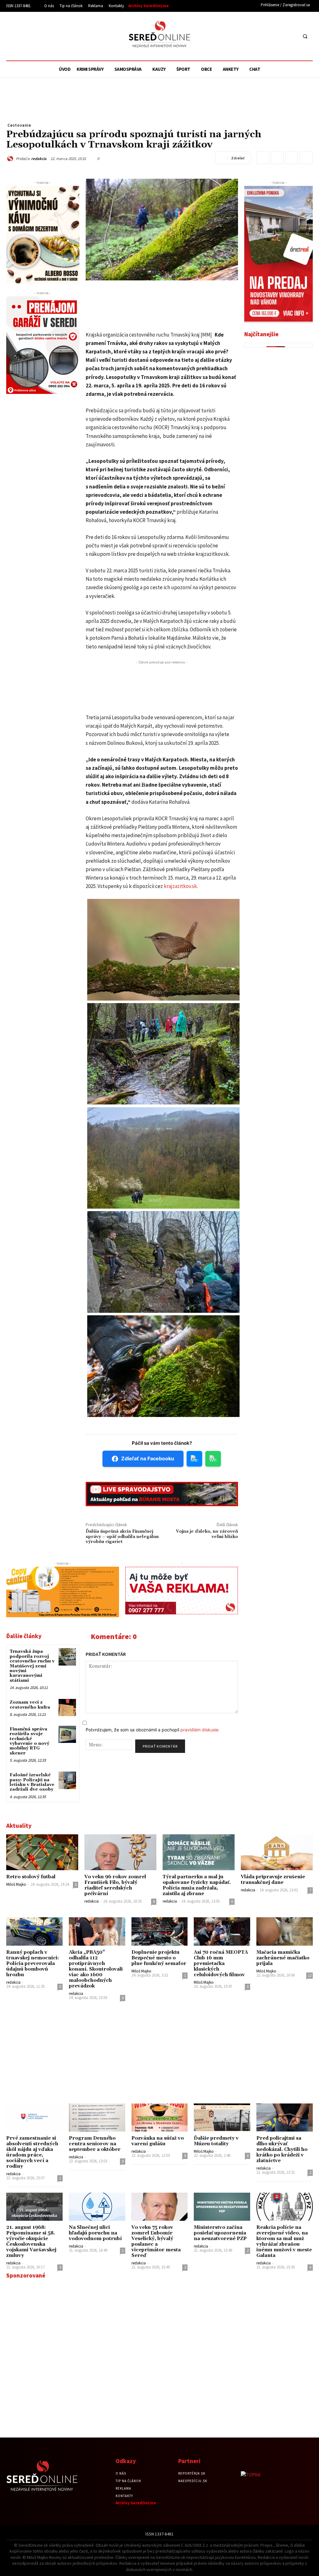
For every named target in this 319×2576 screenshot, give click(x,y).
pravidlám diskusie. (200, 1730)
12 (310, 1975)
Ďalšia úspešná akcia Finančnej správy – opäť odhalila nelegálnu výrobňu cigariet (122, 1537)
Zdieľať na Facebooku (148, 1458)
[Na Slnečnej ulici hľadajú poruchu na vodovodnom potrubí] (97, 2207)
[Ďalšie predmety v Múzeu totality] (222, 2118)
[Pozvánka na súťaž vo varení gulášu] (160, 2118)
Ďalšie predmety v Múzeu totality (216, 2141)
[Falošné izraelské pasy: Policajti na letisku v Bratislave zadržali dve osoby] (67, 1780)
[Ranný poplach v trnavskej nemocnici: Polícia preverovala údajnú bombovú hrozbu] (34, 1931)
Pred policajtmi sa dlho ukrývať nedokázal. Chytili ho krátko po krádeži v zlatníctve (282, 2149)
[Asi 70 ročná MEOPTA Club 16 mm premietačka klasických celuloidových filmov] (222, 1931)
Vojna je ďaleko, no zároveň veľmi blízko (207, 1534)
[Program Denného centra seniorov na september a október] (97, 2118)
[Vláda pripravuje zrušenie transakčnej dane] (277, 1852)
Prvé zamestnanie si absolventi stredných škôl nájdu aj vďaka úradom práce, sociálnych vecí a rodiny (32, 2152)
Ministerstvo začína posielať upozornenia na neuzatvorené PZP (220, 2233)
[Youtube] (291, 36)
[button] (305, 36)
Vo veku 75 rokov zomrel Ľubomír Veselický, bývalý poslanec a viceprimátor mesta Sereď (156, 2241)
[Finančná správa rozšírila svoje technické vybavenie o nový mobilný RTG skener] (67, 1734)
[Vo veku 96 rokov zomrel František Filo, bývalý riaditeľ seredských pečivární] (120, 1852)
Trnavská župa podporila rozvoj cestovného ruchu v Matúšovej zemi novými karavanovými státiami (32, 1666)
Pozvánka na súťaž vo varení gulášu (158, 2141)
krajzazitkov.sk (180, 886)
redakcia (39, 159)
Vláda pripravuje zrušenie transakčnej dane (273, 1880)
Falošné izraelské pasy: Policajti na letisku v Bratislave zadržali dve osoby (32, 1782)
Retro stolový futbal (31, 1877)
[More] (306, 158)
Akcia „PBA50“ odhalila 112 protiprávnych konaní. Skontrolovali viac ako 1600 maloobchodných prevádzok (96, 1969)
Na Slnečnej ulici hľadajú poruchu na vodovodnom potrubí (95, 2233)
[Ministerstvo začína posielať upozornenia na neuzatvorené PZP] (222, 2207)
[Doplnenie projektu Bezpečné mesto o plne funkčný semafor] (160, 1931)
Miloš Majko (16, 1884)
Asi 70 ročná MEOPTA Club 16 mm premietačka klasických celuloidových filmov (221, 1964)
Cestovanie (19, 125)
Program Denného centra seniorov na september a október (95, 2144)
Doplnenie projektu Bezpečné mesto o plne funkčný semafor (159, 1958)
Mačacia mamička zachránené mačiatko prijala (283, 1958)
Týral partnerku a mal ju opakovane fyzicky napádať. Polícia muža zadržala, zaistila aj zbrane (197, 1885)
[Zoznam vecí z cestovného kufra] (67, 1708)
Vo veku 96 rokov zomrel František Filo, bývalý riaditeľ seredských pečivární (115, 1885)
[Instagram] (280, 36)
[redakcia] (11, 159)
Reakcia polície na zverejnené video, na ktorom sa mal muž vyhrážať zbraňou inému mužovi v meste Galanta (284, 2241)
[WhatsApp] (277, 158)
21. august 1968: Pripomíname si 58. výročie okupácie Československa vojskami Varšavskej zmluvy (31, 2241)
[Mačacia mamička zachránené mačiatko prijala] (285, 1931)
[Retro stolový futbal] (42, 1852)
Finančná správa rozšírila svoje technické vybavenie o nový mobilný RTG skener (29, 1741)
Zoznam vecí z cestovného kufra (30, 1705)
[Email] (292, 158)
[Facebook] (268, 36)
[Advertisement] (64, 35)
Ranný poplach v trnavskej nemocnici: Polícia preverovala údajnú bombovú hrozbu (33, 1964)
